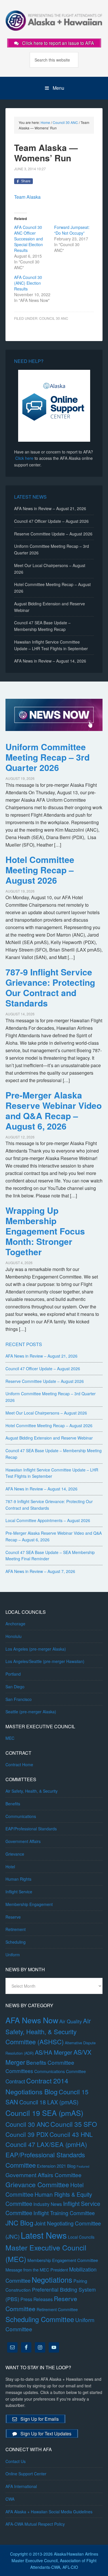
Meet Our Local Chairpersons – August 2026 (46, 1413)
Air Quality (71, 2021)
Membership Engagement (29, 1904)
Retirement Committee (57, 2309)
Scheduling (16, 1942)
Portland (13, 1674)
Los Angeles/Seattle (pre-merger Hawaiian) (45, 1661)
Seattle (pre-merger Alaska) (31, 1712)
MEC (10, 1738)
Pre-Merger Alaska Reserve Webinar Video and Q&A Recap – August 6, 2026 (54, 1110)
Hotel (10, 1867)
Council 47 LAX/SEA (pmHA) (46, 2144)
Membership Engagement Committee (63, 2260)
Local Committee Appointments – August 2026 (48, 1520)
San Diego (15, 1687)
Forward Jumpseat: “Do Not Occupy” (72, 230)
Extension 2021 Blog (56, 2166)
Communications (21, 1816)
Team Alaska (27, 197)
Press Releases (37, 2299)
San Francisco (19, 1699)
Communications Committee (60, 2071)
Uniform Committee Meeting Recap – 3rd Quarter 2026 (48, 757)
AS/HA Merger (54, 2052)
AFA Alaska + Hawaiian (54, 20)
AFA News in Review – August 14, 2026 (50, 661)
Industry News (48, 2204)
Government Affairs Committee (43, 2175)
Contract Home (19, 1764)
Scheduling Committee (40, 2319)
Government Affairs (23, 1841)
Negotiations (52, 2280)
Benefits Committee (50, 2062)
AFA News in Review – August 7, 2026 (40, 1571)
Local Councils (81, 2237)
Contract (15, 2081)
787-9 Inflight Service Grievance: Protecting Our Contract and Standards (50, 987)
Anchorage (15, 1624)
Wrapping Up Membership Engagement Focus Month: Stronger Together (45, 1231)
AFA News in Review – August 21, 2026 (50, 508)
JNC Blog (19, 2223)
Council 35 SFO (74, 2124)
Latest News (44, 2235)
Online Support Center (26, 2474)
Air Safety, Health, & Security (32, 1791)
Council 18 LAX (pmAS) (49, 2102)
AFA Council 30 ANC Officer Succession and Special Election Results (29, 239)
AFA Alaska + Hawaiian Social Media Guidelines (49, 2512)
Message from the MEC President (37, 2270)
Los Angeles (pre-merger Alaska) (36, 1649)
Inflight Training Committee (64, 2213)
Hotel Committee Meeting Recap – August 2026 (40, 870)
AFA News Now (32, 2020)
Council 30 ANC (54, 318)
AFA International (21, 2486)
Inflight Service (19, 1892)
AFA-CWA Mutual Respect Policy (35, 2524)
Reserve (13, 1917)
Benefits (13, 1804)
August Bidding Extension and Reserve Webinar (49, 1438)
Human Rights (18, 1879)
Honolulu (14, 1636)
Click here (24, 458)
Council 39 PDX (27, 2134)
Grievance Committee (37, 2184)
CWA (10, 2499)
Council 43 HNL (71, 2134)
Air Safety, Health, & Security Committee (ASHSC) (48, 2031)
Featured (83, 2166)
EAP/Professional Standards (31, 1829)
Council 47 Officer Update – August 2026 (51, 521)
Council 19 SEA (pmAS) (44, 2113)
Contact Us (16, 2461)
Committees (19, 2071)
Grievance (15, 1854)
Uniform (13, 1955)
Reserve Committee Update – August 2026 (53, 534)
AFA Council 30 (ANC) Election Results (28, 283)
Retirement (16, 1929)
